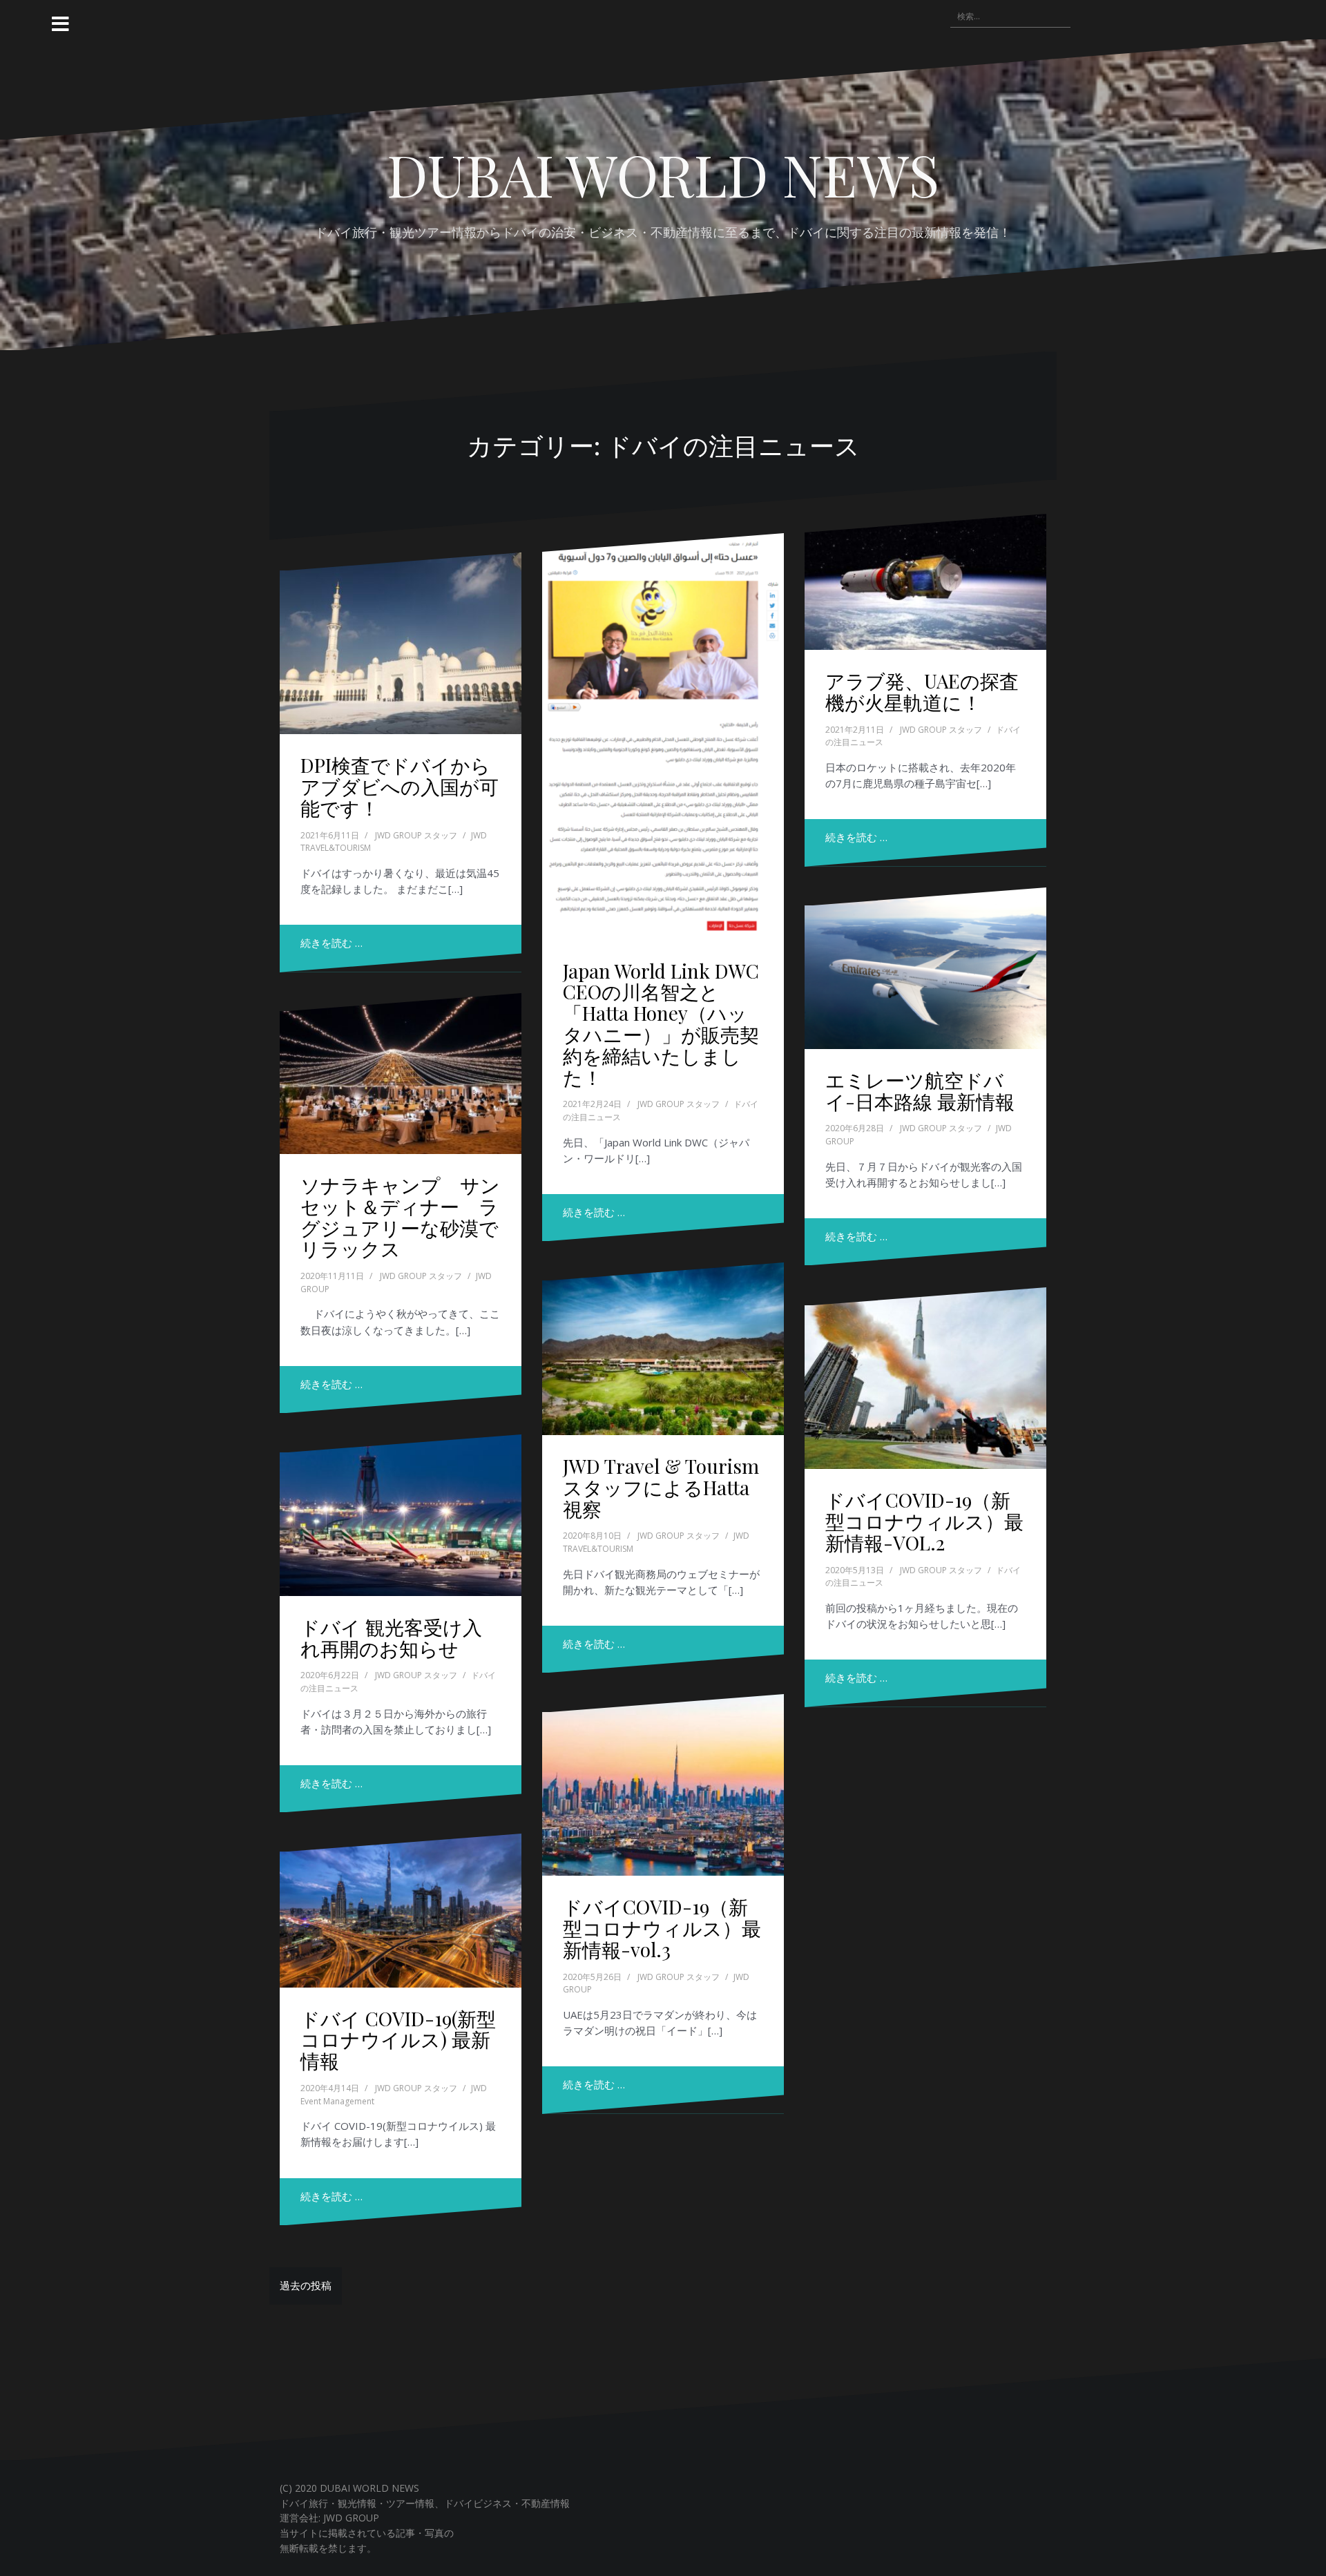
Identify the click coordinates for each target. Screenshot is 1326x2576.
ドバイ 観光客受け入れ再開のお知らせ (391, 1637)
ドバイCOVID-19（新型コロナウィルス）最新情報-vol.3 (662, 1928)
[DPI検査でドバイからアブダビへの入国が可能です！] (401, 643)
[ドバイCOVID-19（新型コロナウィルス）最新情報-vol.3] (663, 1785)
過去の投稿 (306, 2285)
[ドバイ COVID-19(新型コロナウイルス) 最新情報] (401, 1910)
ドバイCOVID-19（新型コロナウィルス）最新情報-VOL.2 (924, 1521)
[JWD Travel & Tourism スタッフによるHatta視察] (663, 1349)
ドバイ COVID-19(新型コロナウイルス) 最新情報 (398, 2040)
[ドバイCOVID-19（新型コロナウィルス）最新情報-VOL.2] (925, 1378)
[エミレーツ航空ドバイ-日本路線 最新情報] (925, 968)
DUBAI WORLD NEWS (663, 174)
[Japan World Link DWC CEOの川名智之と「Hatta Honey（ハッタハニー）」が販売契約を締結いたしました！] (663, 736)
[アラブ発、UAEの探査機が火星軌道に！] (925, 582)
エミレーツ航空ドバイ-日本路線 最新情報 (920, 1090)
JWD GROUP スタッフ (416, 835)
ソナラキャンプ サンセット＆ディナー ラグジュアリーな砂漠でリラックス (400, 1217)
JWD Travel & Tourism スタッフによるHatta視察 (661, 1487)
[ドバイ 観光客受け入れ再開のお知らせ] (401, 1515)
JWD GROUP (351, 2518)
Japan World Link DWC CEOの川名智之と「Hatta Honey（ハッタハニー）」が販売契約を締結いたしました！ (661, 1024)
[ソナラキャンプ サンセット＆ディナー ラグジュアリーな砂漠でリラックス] (401, 1074)
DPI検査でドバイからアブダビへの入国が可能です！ (400, 786)
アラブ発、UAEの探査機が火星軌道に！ (922, 691)
